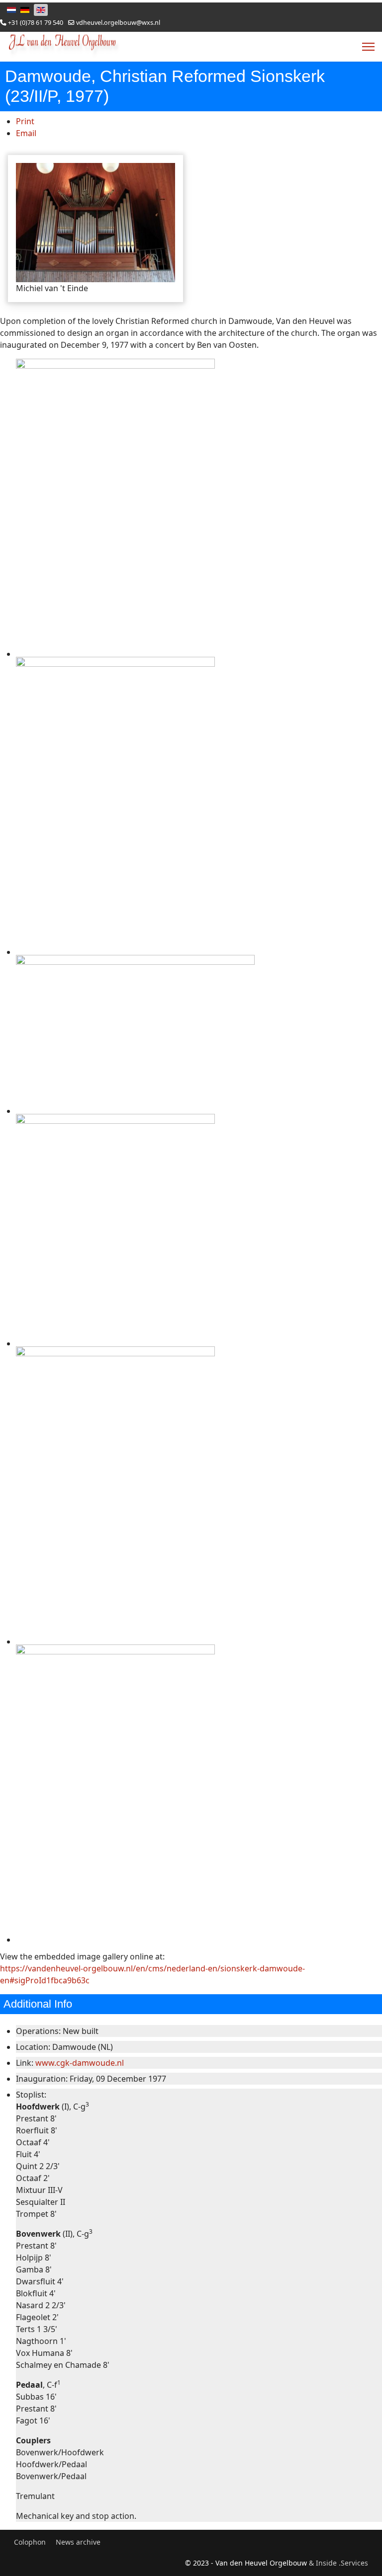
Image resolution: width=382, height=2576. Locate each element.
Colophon (30, 2542)
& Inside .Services (338, 2563)
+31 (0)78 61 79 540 (36, 23)
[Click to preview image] (95, 223)
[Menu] (368, 47)
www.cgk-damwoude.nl (80, 2063)
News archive (78, 2542)
